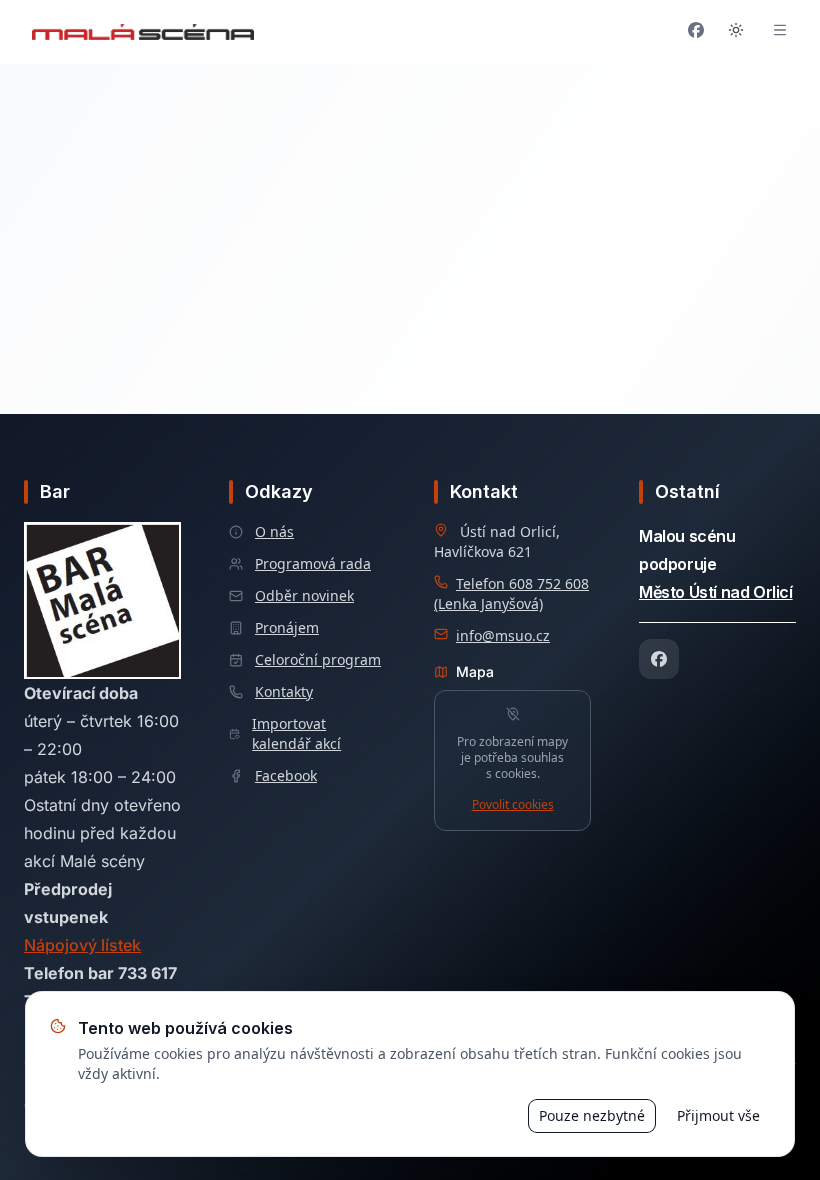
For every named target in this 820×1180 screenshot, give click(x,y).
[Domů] (143, 32)
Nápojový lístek (82, 945)
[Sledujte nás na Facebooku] (696, 32)
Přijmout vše (718, 1115)
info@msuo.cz (503, 635)
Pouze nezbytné (592, 1115)
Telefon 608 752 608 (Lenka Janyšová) (511, 593)
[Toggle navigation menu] (780, 32)
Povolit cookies (513, 805)
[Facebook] (659, 659)
